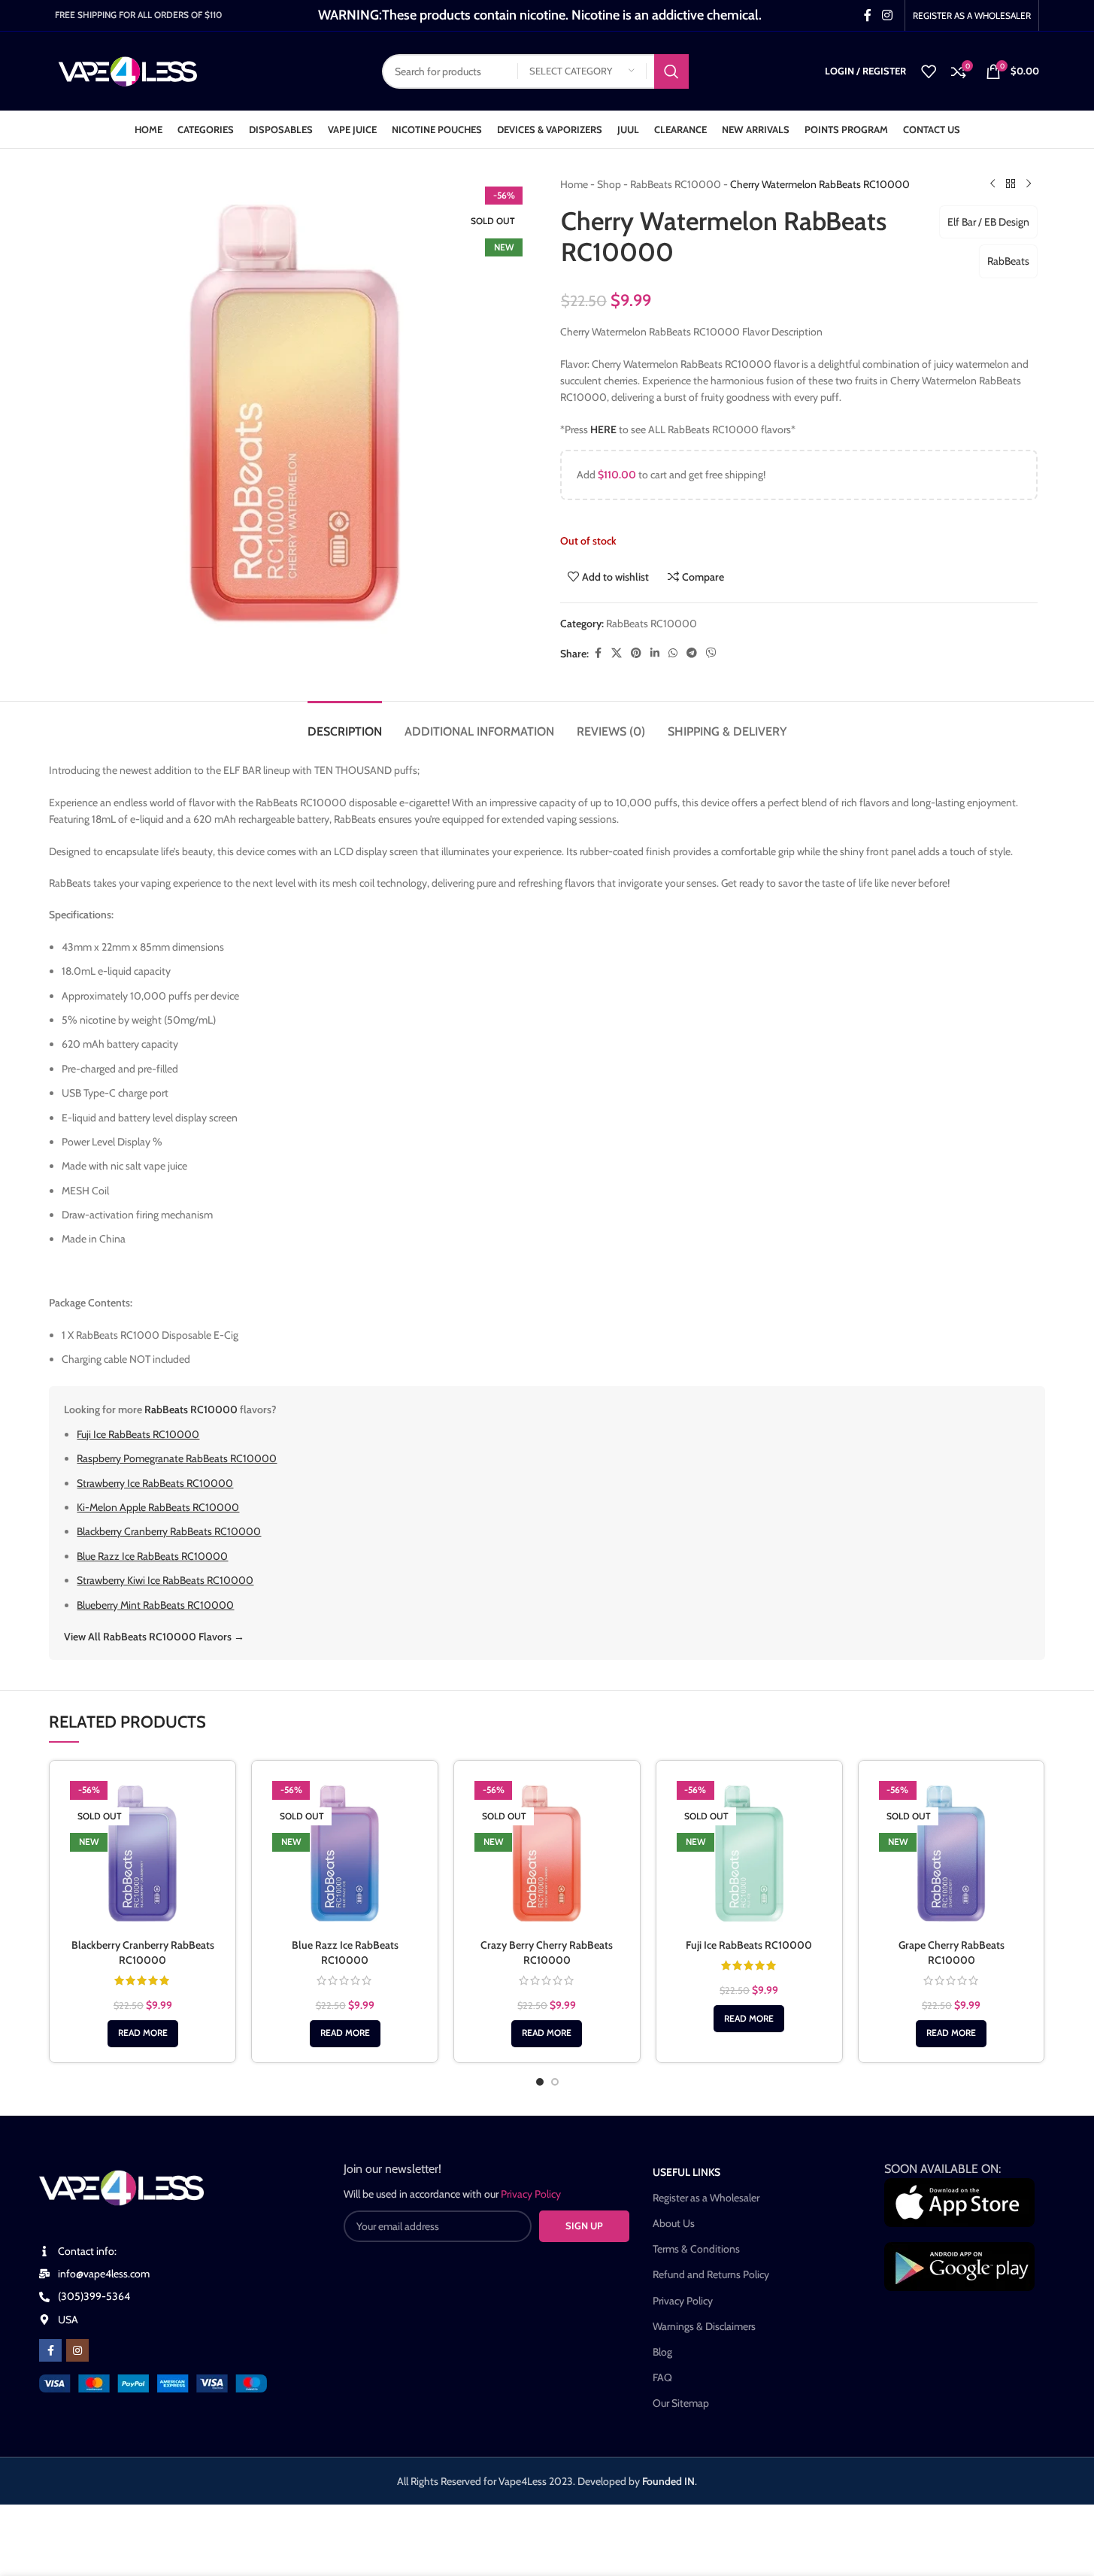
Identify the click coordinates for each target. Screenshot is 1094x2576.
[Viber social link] (711, 653)
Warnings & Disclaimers (704, 2326)
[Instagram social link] (887, 15)
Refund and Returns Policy (711, 2274)
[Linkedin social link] (655, 653)
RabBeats (1008, 261)
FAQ (662, 2377)
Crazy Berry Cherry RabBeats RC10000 (547, 1952)
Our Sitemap (681, 2403)
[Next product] (1029, 184)
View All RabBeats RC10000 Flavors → (154, 1637)
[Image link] (153, 2382)
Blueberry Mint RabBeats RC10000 (155, 1605)
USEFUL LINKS (686, 2172)
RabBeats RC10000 (676, 184)
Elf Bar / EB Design (988, 222)
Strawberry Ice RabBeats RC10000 (155, 1483)
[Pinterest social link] (636, 653)
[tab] (345, 724)
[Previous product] (992, 184)
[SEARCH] (671, 71)
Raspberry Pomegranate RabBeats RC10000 (177, 1458)
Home (574, 184)
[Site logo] (128, 70)
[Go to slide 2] (555, 2082)
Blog (662, 2352)
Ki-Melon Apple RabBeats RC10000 (158, 1507)
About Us (674, 2223)
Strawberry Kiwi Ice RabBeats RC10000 (165, 1580)
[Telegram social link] (692, 653)
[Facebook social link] (868, 15)
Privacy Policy (683, 2301)
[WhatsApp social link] (673, 653)
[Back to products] (1011, 184)
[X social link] (617, 653)
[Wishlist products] (929, 71)
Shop (609, 184)
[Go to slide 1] (540, 2082)
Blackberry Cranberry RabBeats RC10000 (169, 1531)
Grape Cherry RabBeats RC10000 (952, 1952)
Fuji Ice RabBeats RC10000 (138, 1434)
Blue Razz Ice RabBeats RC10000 (152, 1556)
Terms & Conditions (696, 2249)
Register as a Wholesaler (706, 2198)
